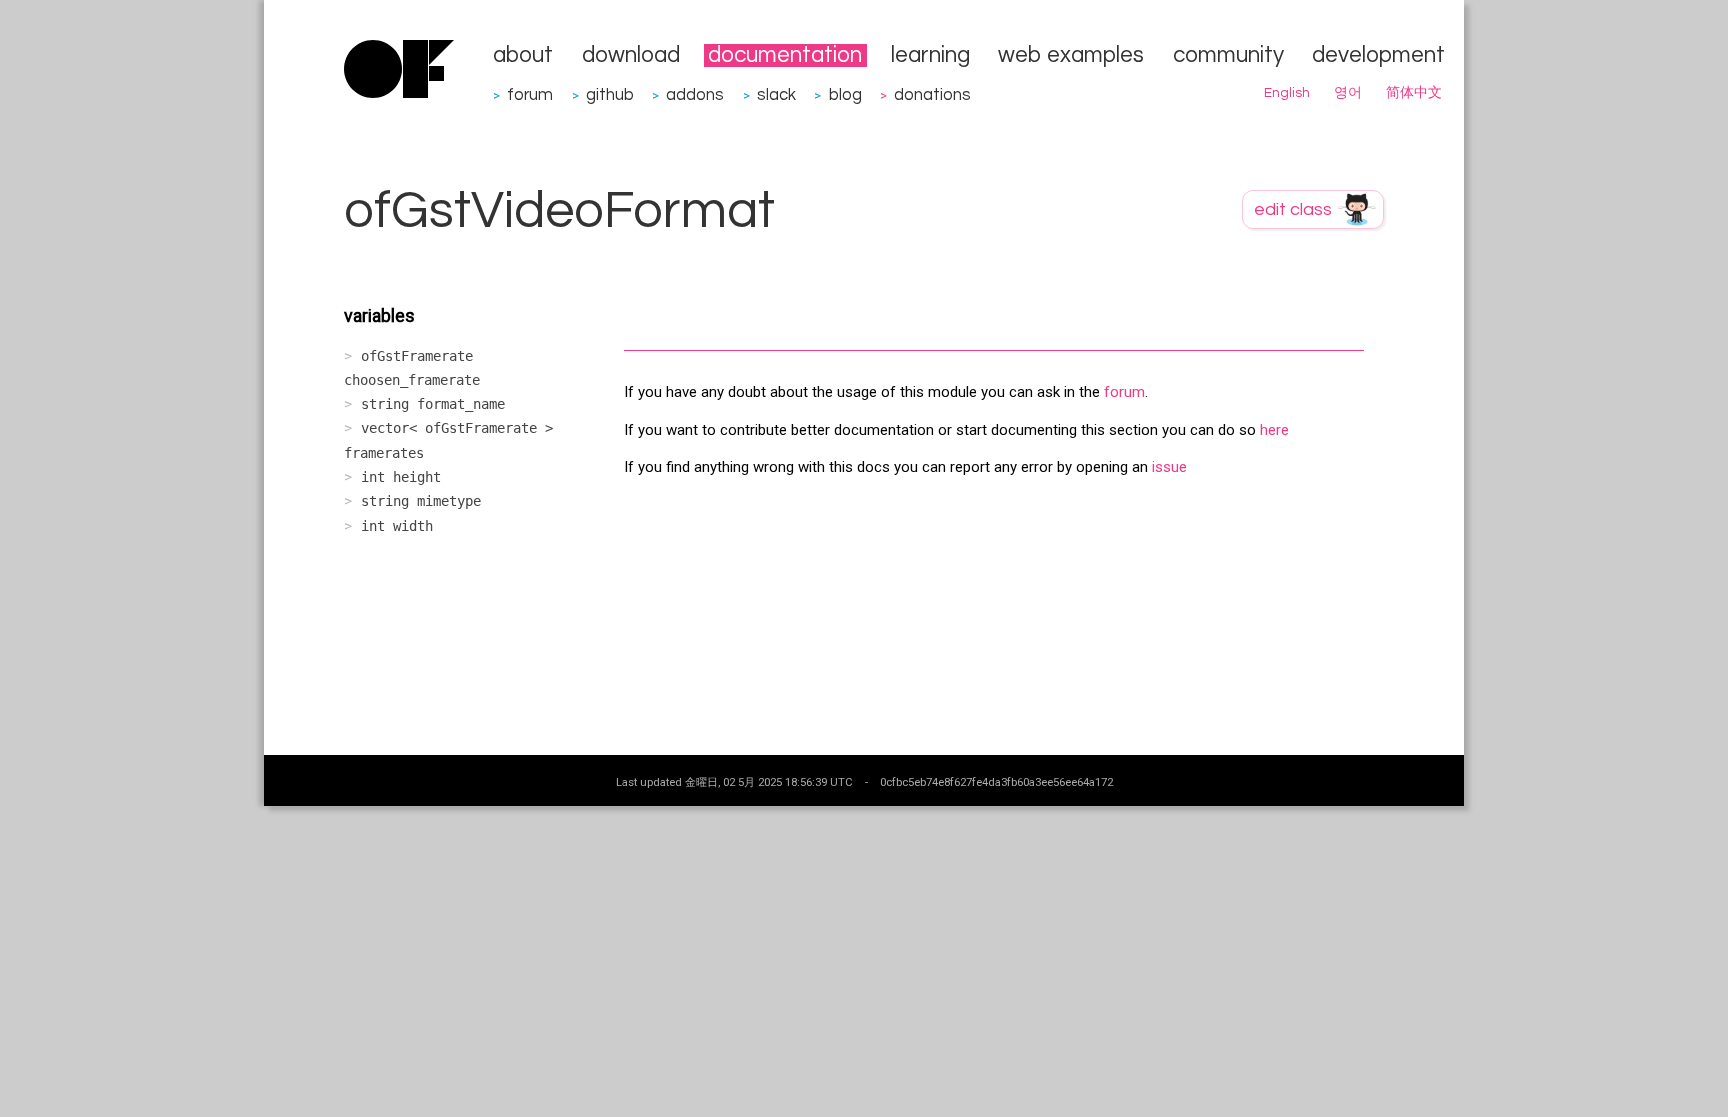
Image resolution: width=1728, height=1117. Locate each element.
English (1287, 93)
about (523, 55)
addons (695, 94)
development (1378, 55)
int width (397, 526)
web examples (1071, 55)
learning (930, 55)
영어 (1348, 93)
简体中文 (1414, 93)
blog (845, 94)
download (631, 55)
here (1274, 430)
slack (776, 94)
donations (932, 94)
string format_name (433, 404)
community (1228, 55)
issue (1169, 467)
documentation (785, 55)
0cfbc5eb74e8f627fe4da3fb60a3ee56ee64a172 (996, 782)
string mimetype (421, 501)
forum (530, 94)
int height (401, 477)
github (610, 94)
